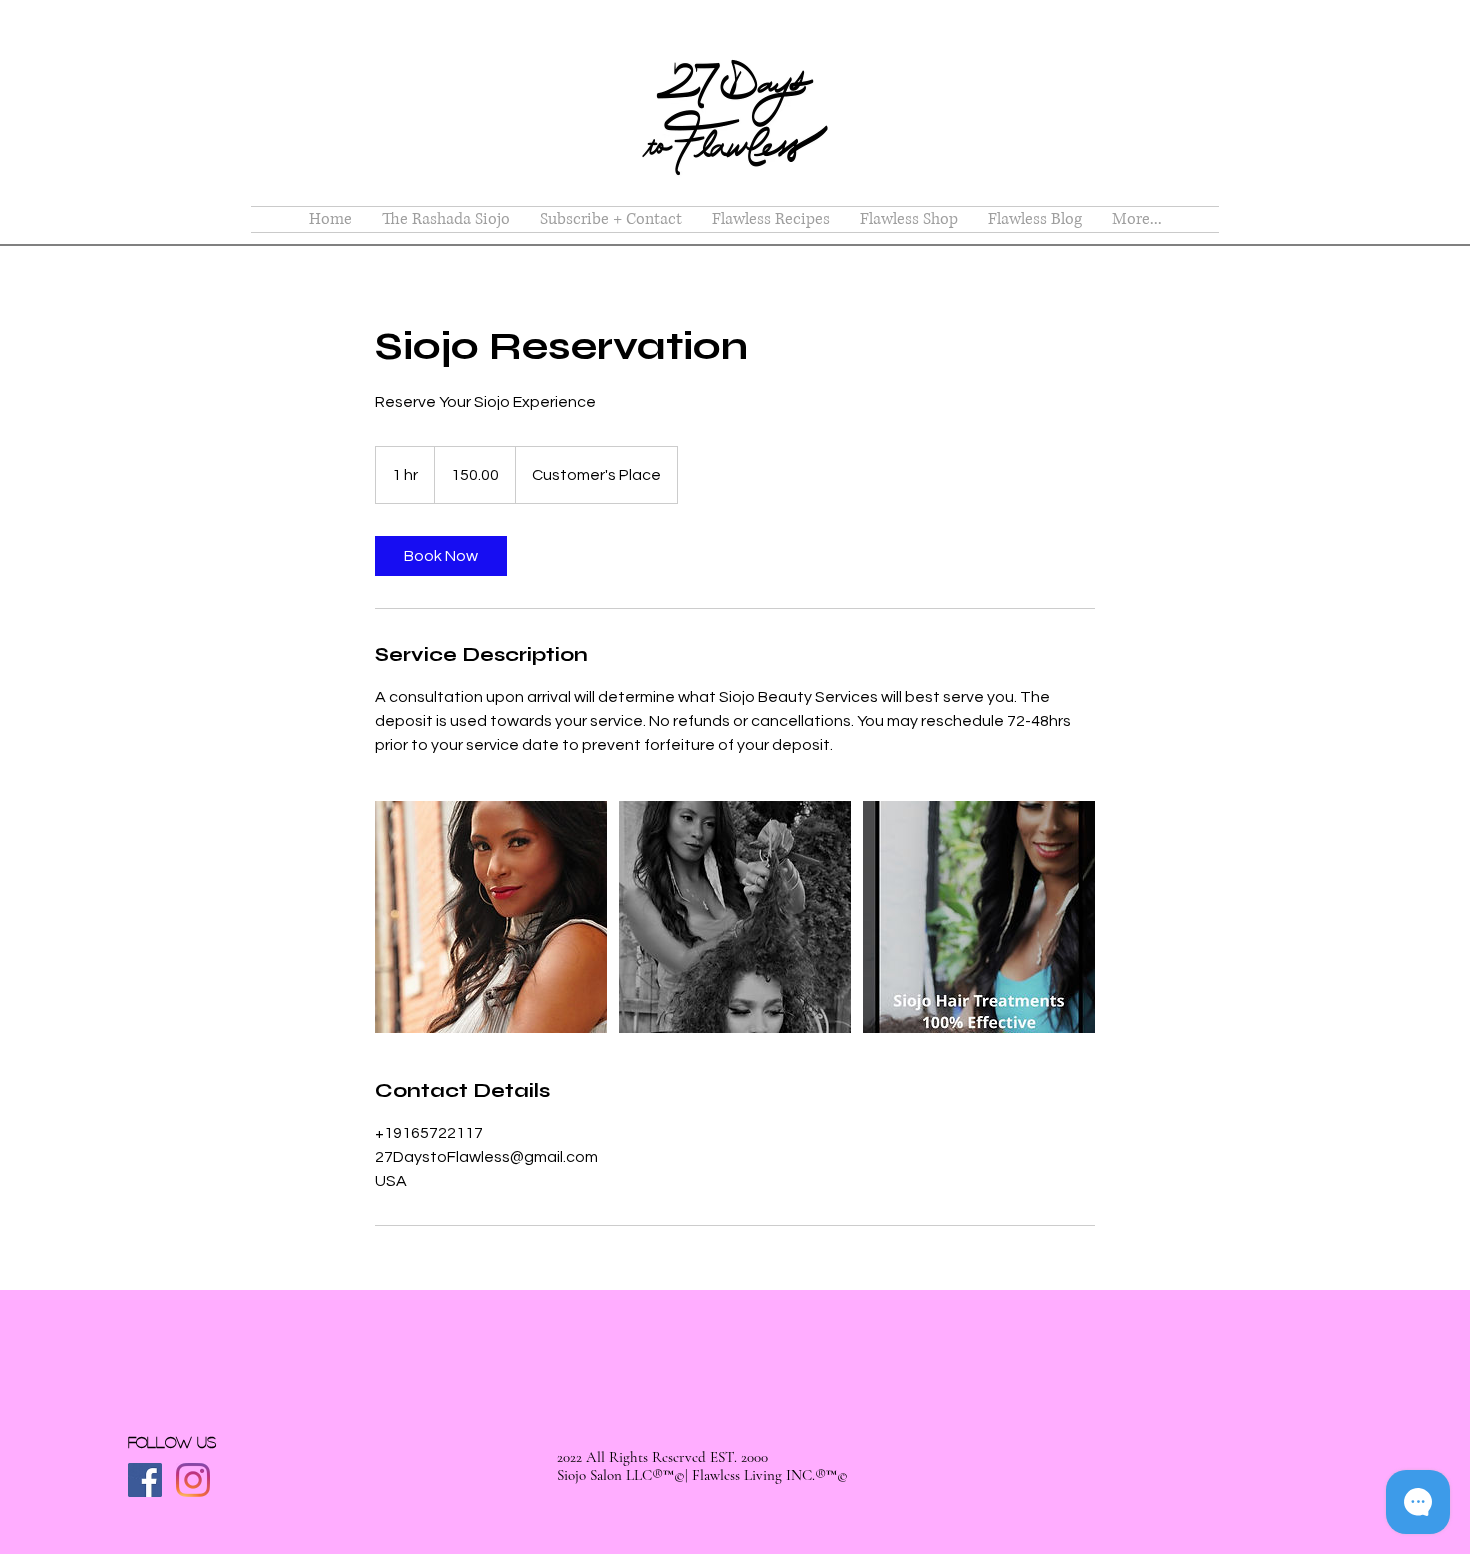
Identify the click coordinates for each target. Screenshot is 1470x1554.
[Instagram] (193, 1480)
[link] (441, 556)
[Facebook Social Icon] (145, 1480)
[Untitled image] (491, 917)
